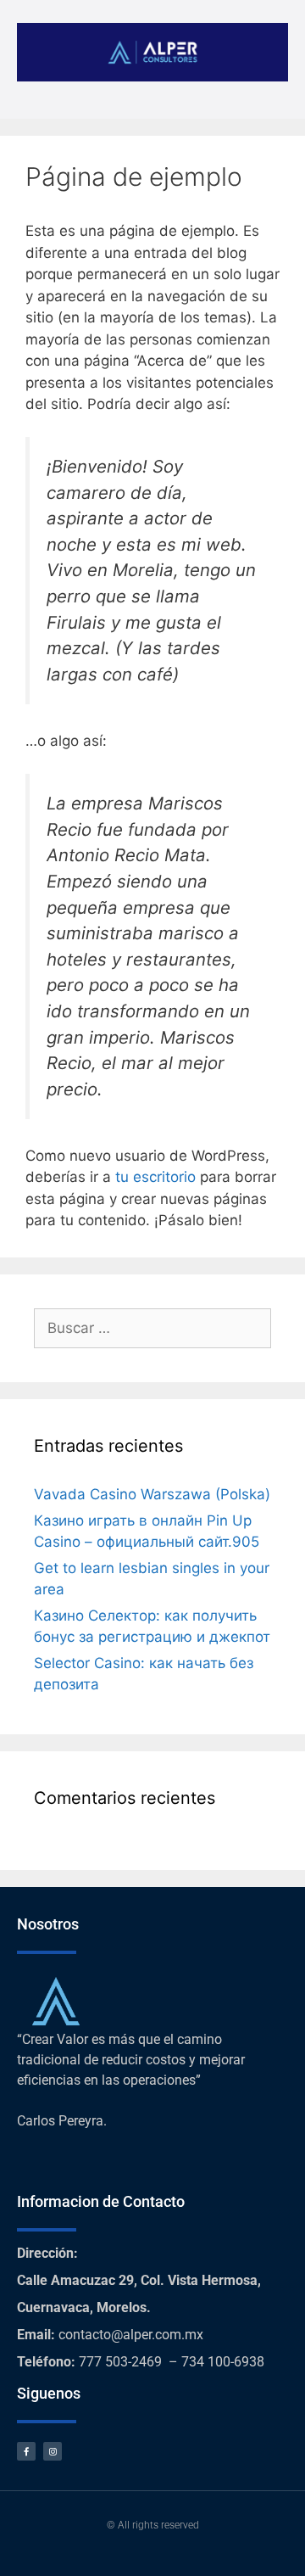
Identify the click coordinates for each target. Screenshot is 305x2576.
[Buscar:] (152, 1328)
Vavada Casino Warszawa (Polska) (152, 1494)
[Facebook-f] (26, 2451)
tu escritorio (155, 1177)
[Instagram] (53, 2451)
